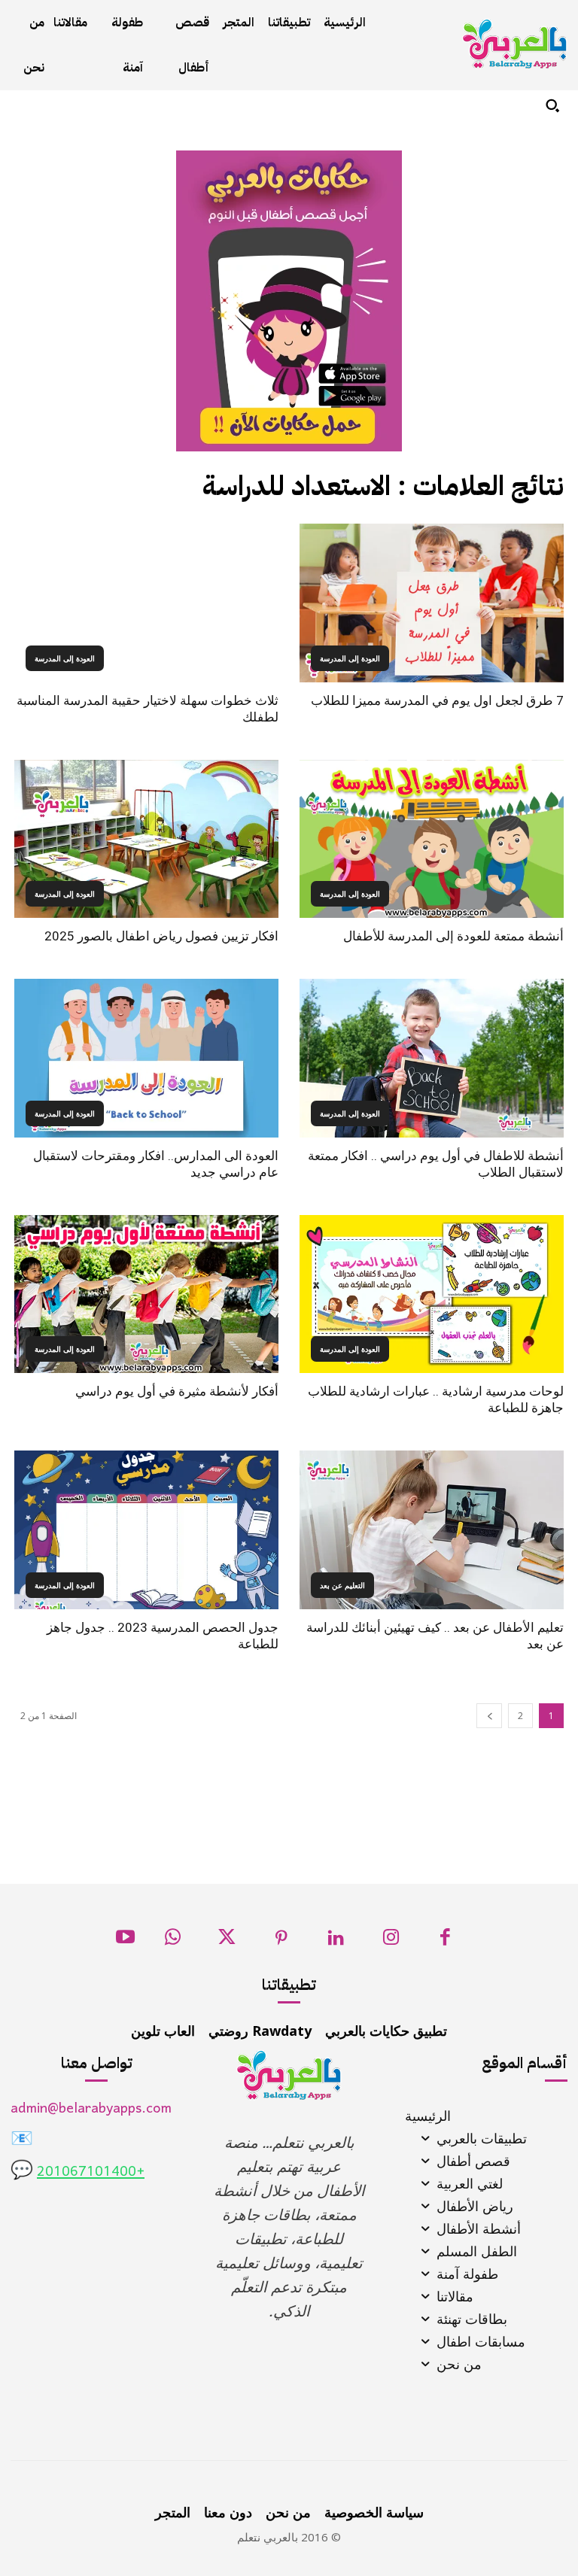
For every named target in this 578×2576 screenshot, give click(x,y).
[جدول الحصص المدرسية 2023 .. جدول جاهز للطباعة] (146, 1530)
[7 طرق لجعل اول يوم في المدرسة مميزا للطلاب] (432, 603)
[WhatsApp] (173, 1941)
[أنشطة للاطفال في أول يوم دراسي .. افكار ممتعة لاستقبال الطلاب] (432, 1058)
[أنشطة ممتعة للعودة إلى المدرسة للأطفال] (432, 839)
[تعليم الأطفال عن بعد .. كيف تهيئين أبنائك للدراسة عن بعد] (432, 1530)
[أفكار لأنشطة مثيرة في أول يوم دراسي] (146, 1294)
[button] (552, 105)
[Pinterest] (282, 1941)
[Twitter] (227, 1941)
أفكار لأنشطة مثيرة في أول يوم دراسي (177, 1391)
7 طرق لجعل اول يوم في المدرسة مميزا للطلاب (437, 700)
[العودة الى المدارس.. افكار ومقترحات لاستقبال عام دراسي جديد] (146, 1058)
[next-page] (489, 1716)
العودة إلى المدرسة (350, 658)
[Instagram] (391, 1941)
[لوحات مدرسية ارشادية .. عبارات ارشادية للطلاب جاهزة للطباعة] (432, 1294)
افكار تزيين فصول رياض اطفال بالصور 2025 (161, 936)
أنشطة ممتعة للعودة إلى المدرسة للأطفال (453, 936)
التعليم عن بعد (342, 1585)
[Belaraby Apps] (515, 44)
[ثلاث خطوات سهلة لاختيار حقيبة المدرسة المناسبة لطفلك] (146, 603)
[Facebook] (445, 1941)
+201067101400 (91, 2172)
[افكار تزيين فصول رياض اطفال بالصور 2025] (146, 839)
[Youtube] (125, 1941)
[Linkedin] (336, 1941)
